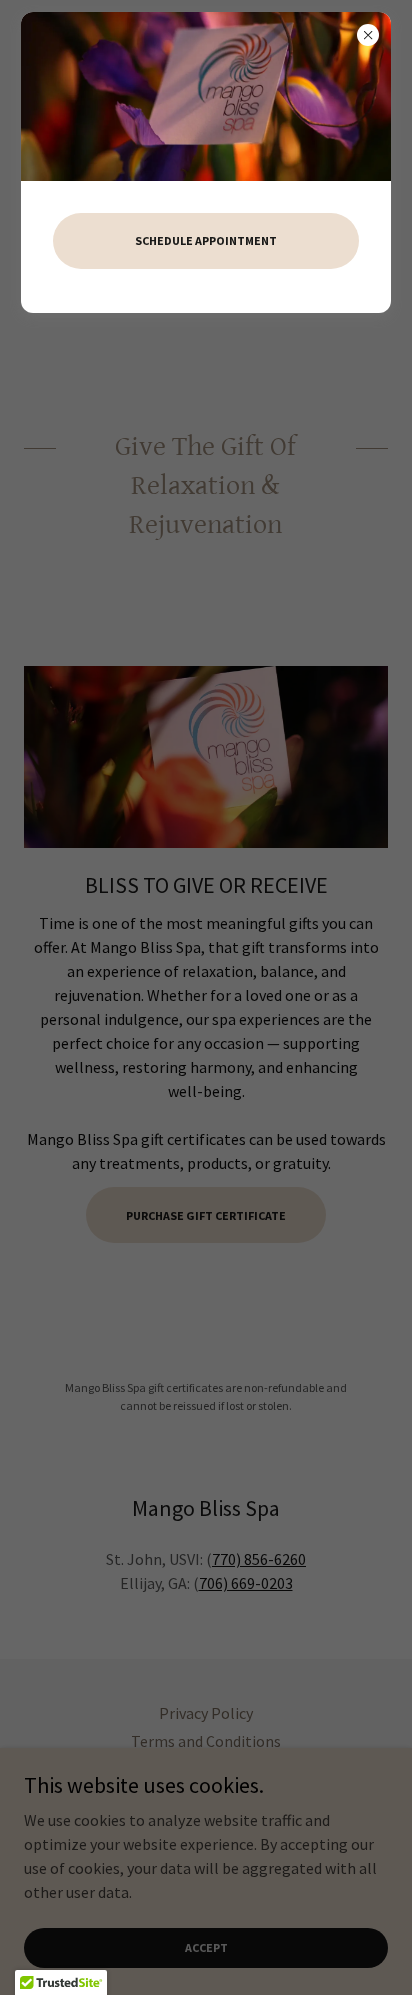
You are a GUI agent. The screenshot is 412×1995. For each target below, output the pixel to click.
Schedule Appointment (206, 240)
